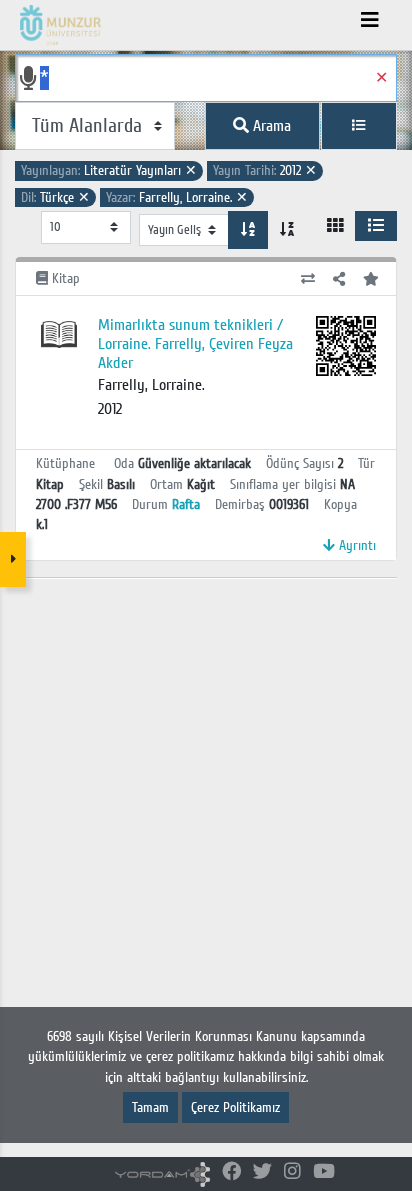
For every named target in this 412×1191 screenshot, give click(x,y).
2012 (265, 170)
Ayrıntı (355, 545)
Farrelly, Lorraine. (177, 197)
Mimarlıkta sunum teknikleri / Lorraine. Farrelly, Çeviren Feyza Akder (195, 344)
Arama (270, 126)
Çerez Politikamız (235, 1107)
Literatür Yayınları (109, 170)
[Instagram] (292, 1172)
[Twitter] (262, 1172)
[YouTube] (324, 1172)
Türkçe (55, 197)
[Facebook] (231, 1172)
